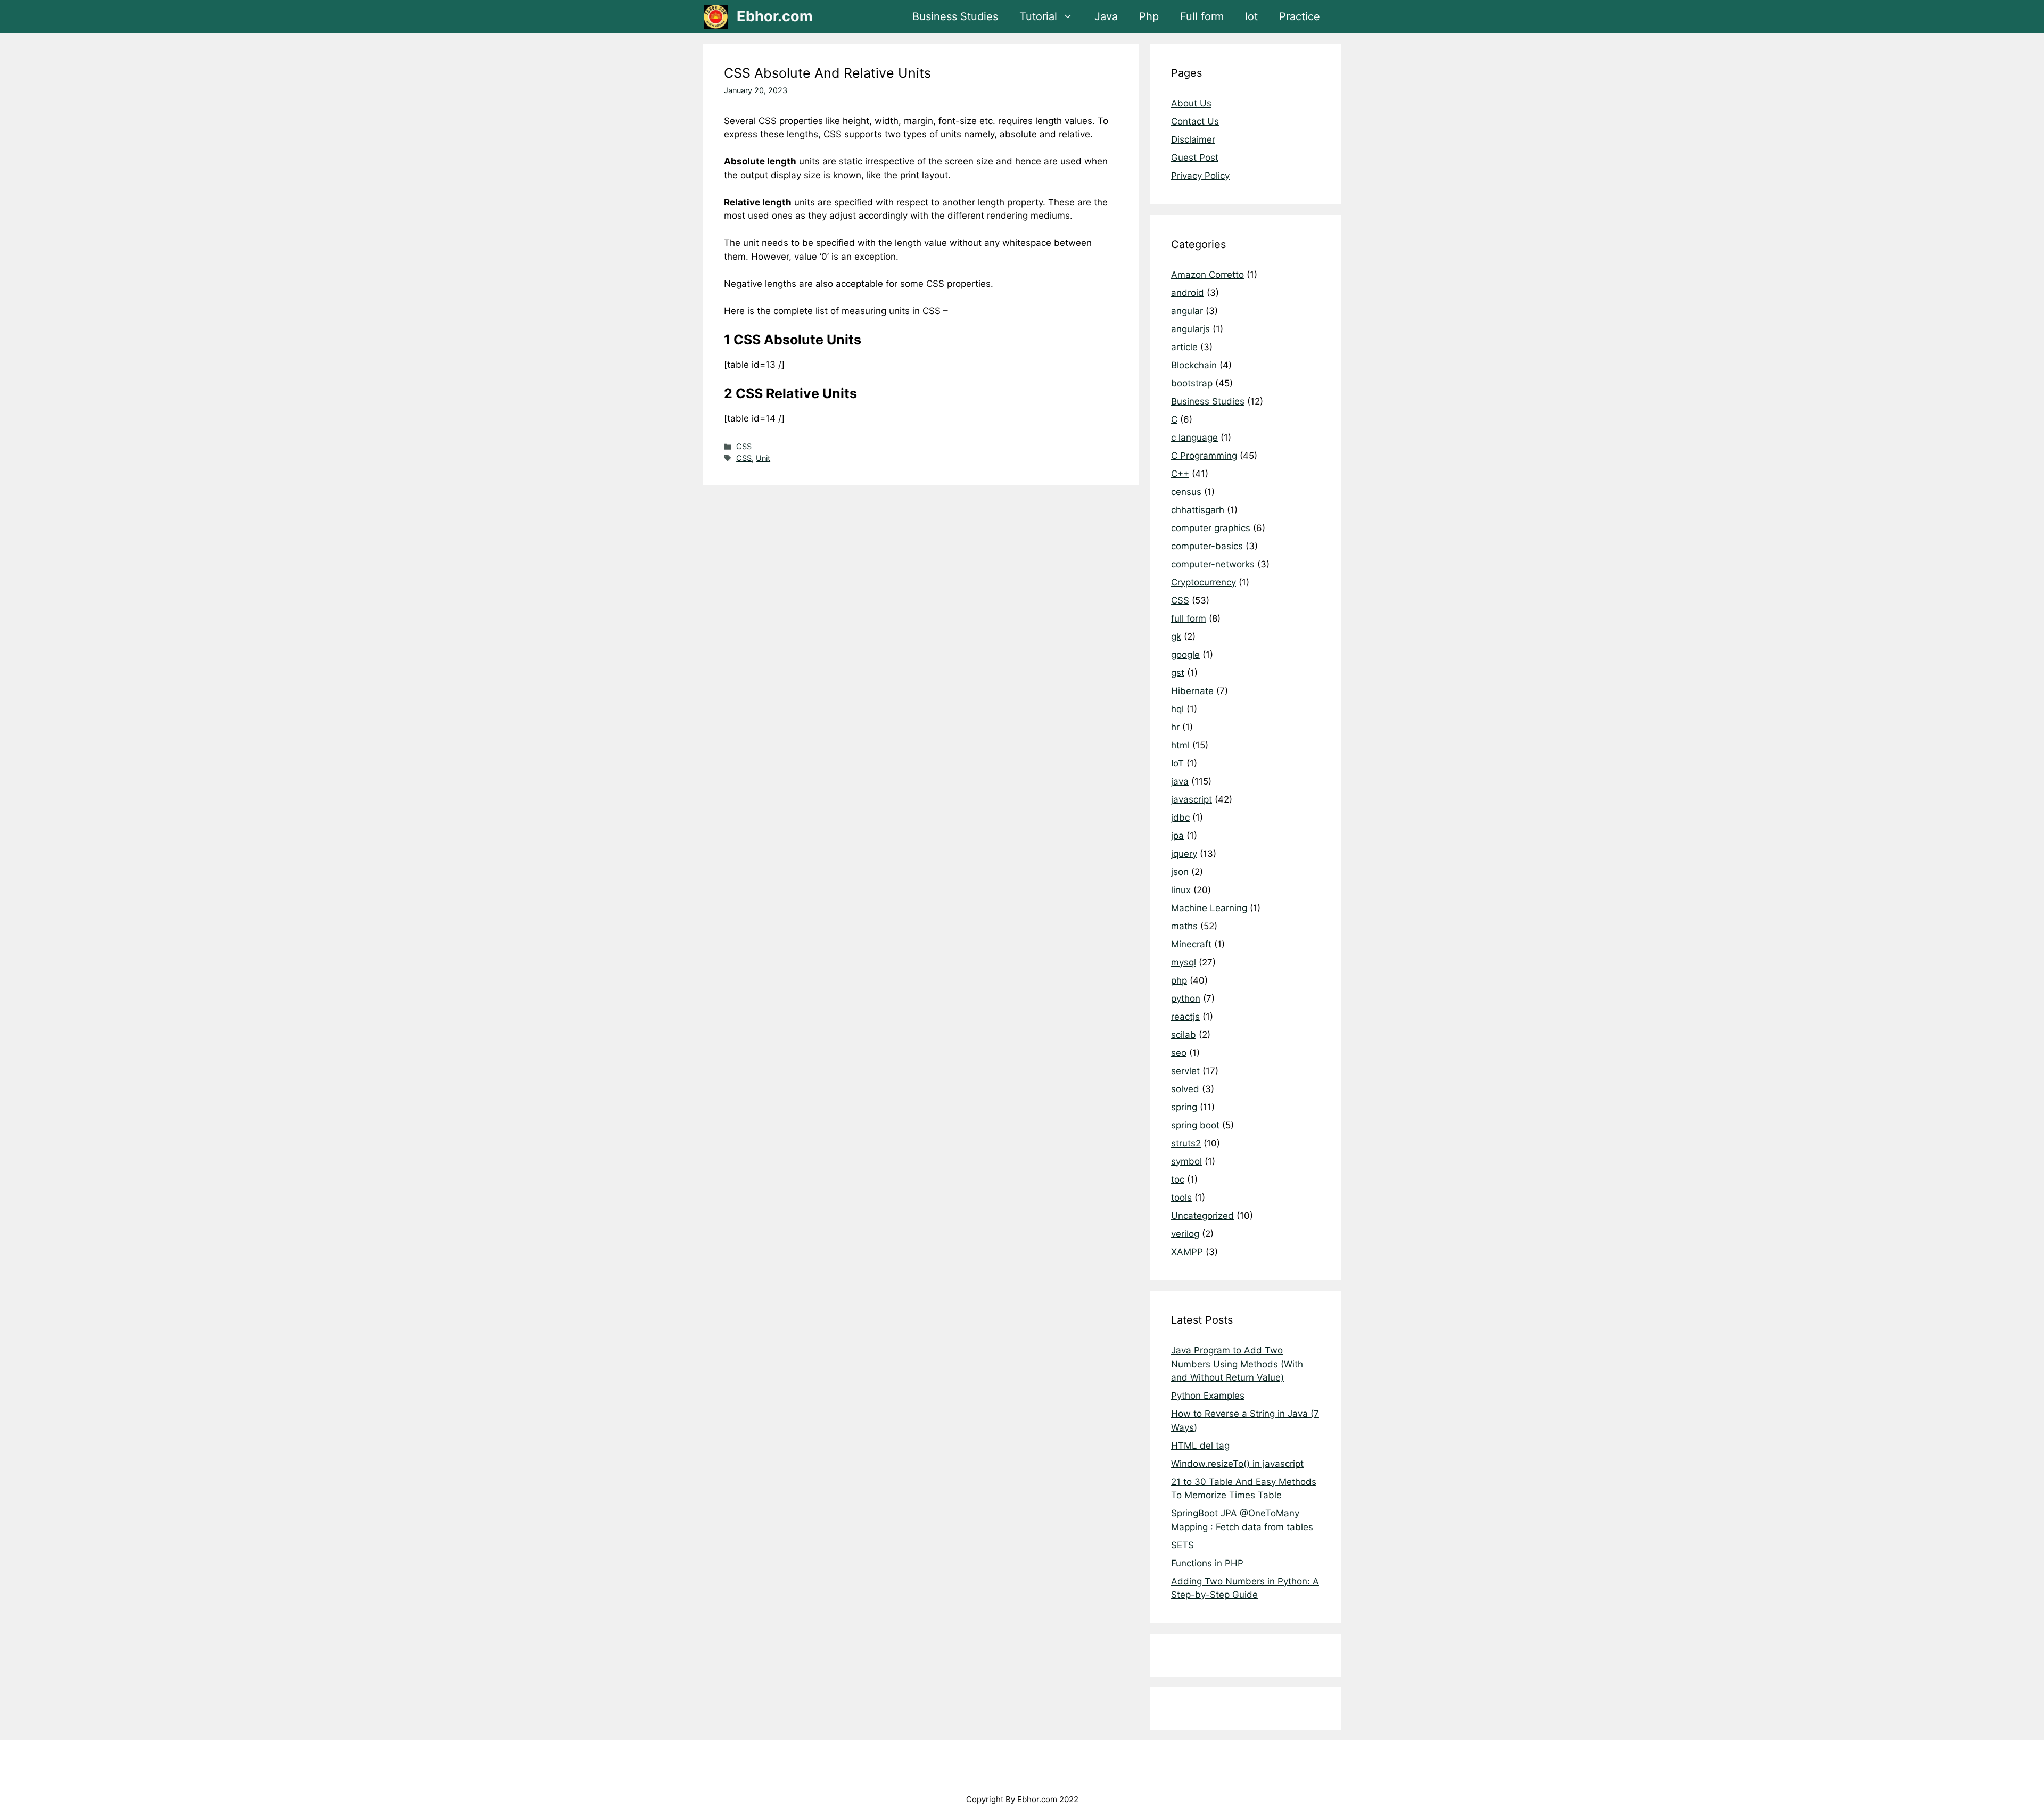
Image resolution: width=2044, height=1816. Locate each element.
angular (1187, 311)
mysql (1184, 962)
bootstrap (1192, 383)
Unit (763, 458)
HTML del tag (1200, 1446)
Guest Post (1195, 158)
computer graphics (1211, 528)
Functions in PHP (1207, 1563)
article (1184, 347)
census (1186, 492)
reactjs (1185, 1017)
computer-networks (1213, 564)
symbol (1186, 1161)
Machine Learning (1209, 908)
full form (1189, 618)
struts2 (1186, 1143)
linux (1181, 890)
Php (1149, 16)
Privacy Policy (1200, 176)
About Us (1191, 103)
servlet (1185, 1071)
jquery (1184, 854)
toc (1178, 1179)
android (1188, 293)
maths (1184, 926)
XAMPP (1187, 1252)
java (1180, 781)
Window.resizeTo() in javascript (1237, 1464)
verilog (1185, 1234)
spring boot (1195, 1125)
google (1185, 655)
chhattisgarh (1198, 510)
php (1179, 980)
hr (1175, 727)
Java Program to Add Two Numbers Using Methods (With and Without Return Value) (1237, 1364)
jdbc (1180, 818)
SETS (1182, 1545)
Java (1106, 16)
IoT (1177, 763)
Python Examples (1208, 1396)
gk (1176, 637)
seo (1179, 1053)
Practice (1300, 16)
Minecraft (1191, 944)
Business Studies (955, 16)
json (1180, 872)
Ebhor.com (775, 16)
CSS (744, 446)
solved (1185, 1089)
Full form (1202, 16)
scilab (1184, 1035)
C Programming (1204, 456)
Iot (1251, 16)
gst (1178, 673)
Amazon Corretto (1208, 275)
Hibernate (1192, 691)
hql (1177, 709)
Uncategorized (1202, 1216)
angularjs (1190, 329)
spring (1184, 1107)
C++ (1180, 474)
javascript (1192, 799)
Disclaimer (1193, 139)
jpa (1177, 836)
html (1180, 745)
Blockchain (1194, 365)
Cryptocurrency (1204, 582)
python (1186, 998)
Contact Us (1195, 121)
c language (1194, 438)
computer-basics (1207, 546)
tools (1181, 1198)
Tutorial (1038, 16)
